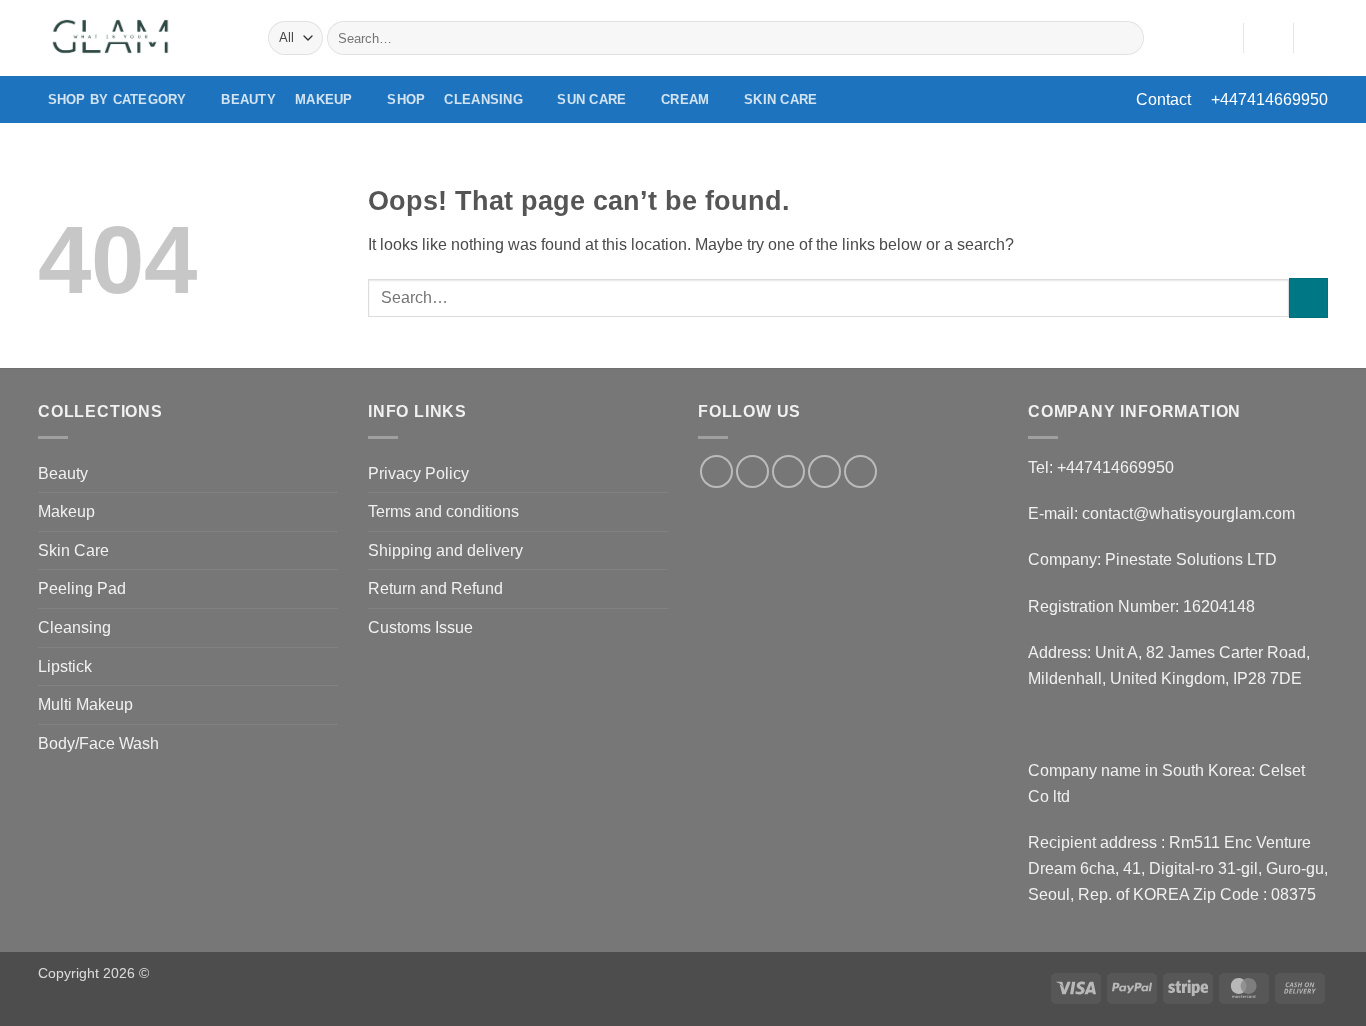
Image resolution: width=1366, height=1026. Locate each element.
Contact (1163, 99)
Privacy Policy (418, 473)
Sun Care (591, 99)
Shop (406, 99)
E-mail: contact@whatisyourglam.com (1161, 513)
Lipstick (65, 666)
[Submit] (1125, 38)
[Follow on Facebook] (716, 471)
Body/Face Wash (98, 743)
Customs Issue (420, 627)
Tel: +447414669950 (1101, 467)
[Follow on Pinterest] (860, 471)
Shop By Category (117, 99)
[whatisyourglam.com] (138, 38)
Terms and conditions (443, 511)
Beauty (248, 99)
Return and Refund (435, 588)
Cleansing (483, 99)
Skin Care (780, 99)
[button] (1268, 38)
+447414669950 (1269, 99)
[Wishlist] (1220, 38)
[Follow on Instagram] (752, 471)
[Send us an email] (824, 471)
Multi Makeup (85, 704)
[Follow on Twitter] (788, 471)
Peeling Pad (82, 588)
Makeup (324, 99)
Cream (685, 99)
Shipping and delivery (445, 550)
